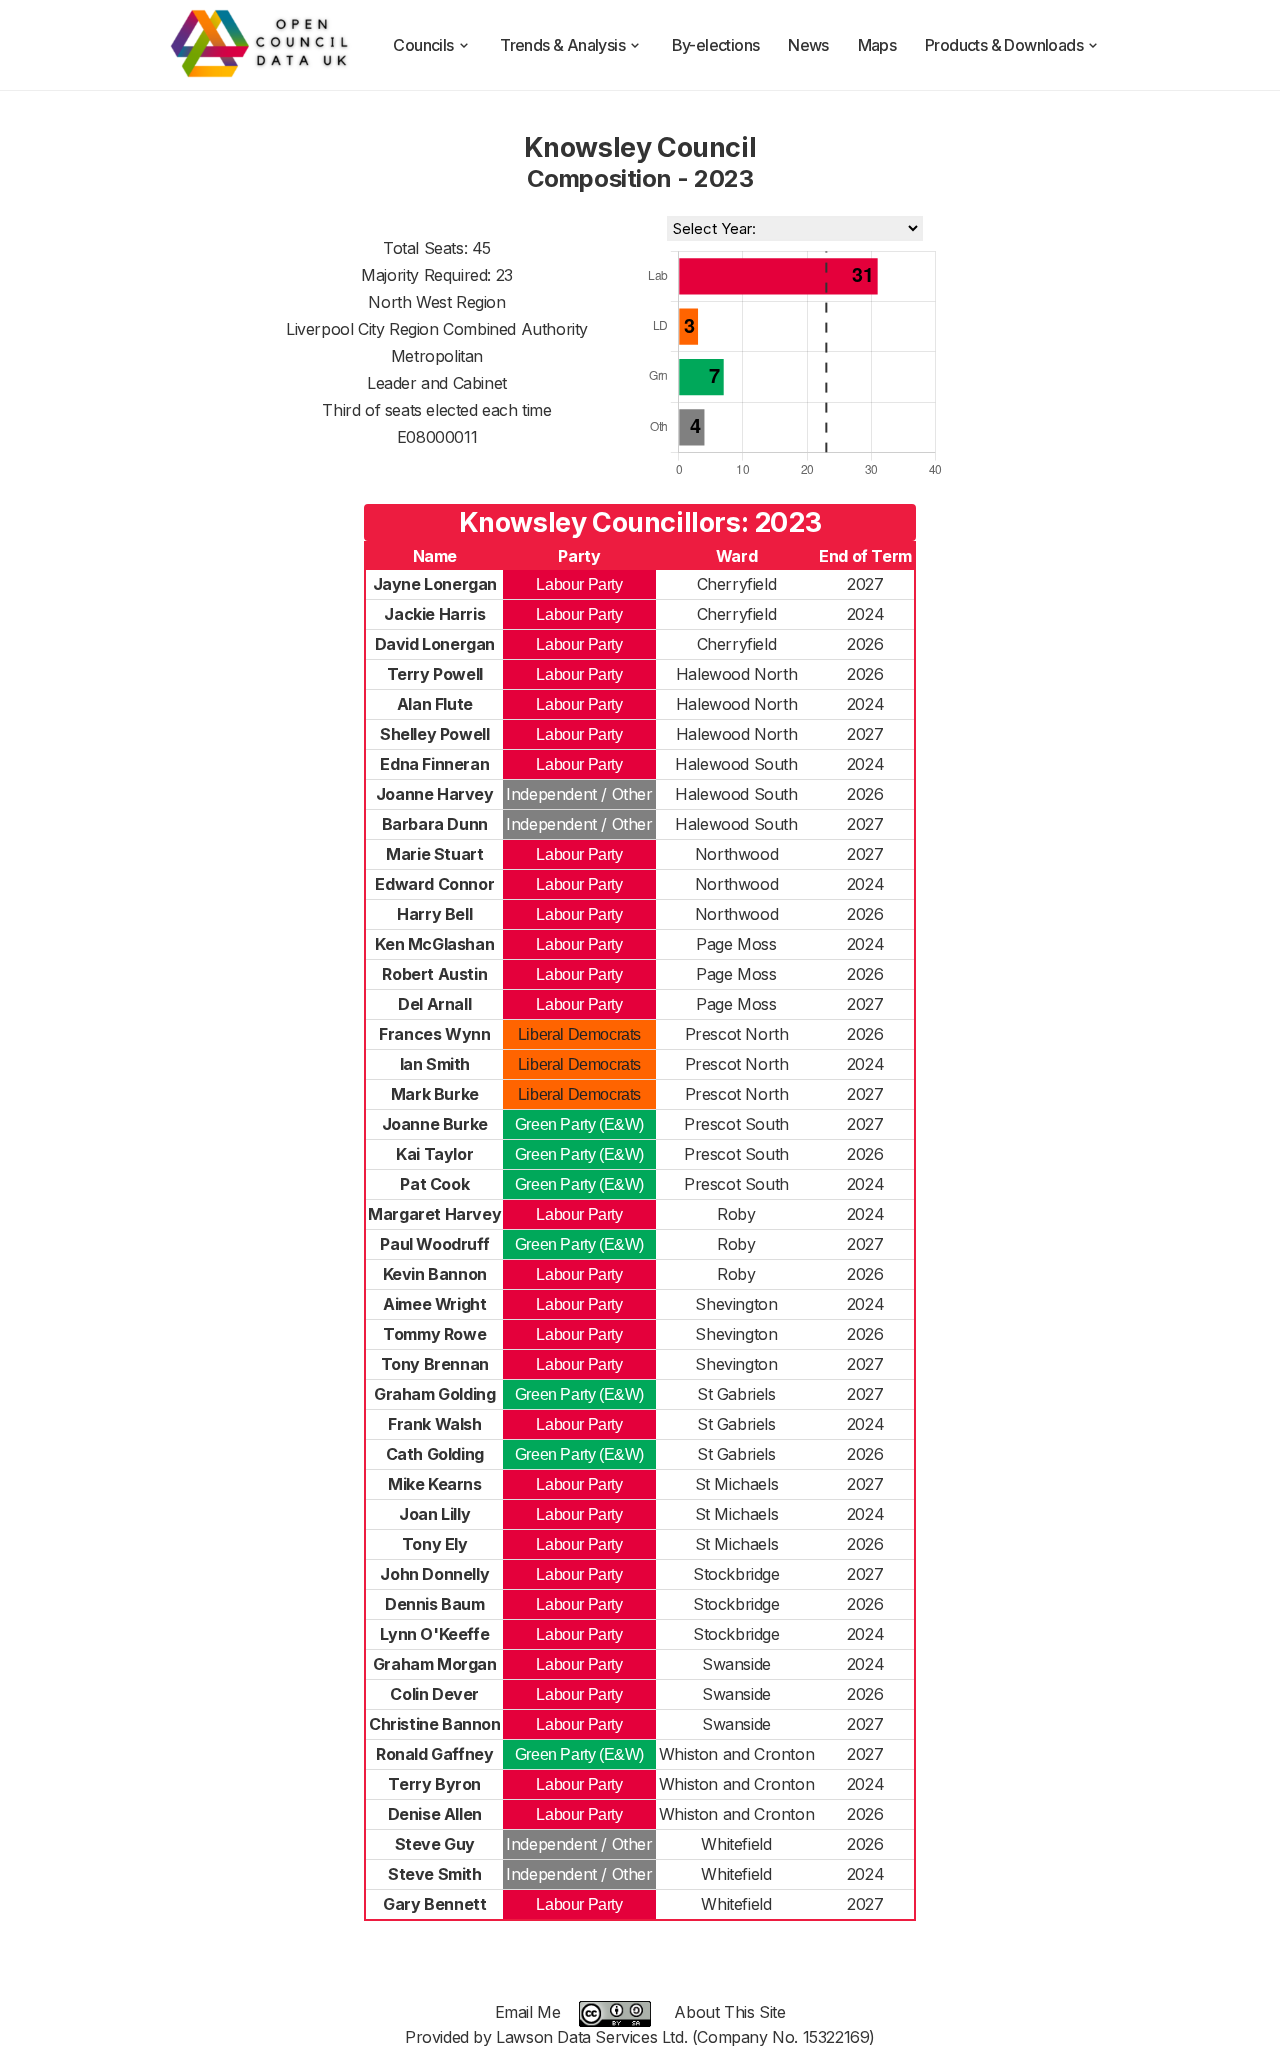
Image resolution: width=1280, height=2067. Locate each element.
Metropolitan (437, 356)
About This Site (729, 2012)
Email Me (528, 2012)
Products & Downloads (1004, 45)
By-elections (716, 45)
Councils (423, 45)
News (808, 45)
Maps (877, 45)
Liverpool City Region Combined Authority (437, 329)
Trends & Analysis (562, 45)
